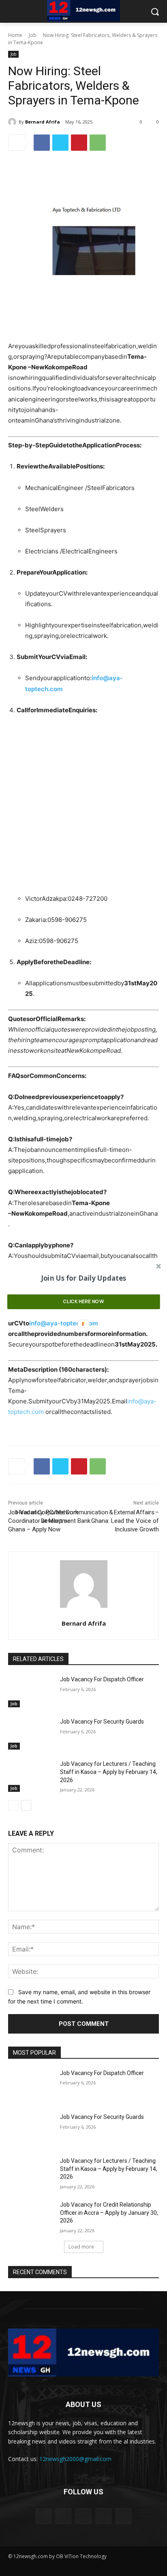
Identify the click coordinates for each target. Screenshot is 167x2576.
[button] (84, 1278)
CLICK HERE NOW (83, 1301)
